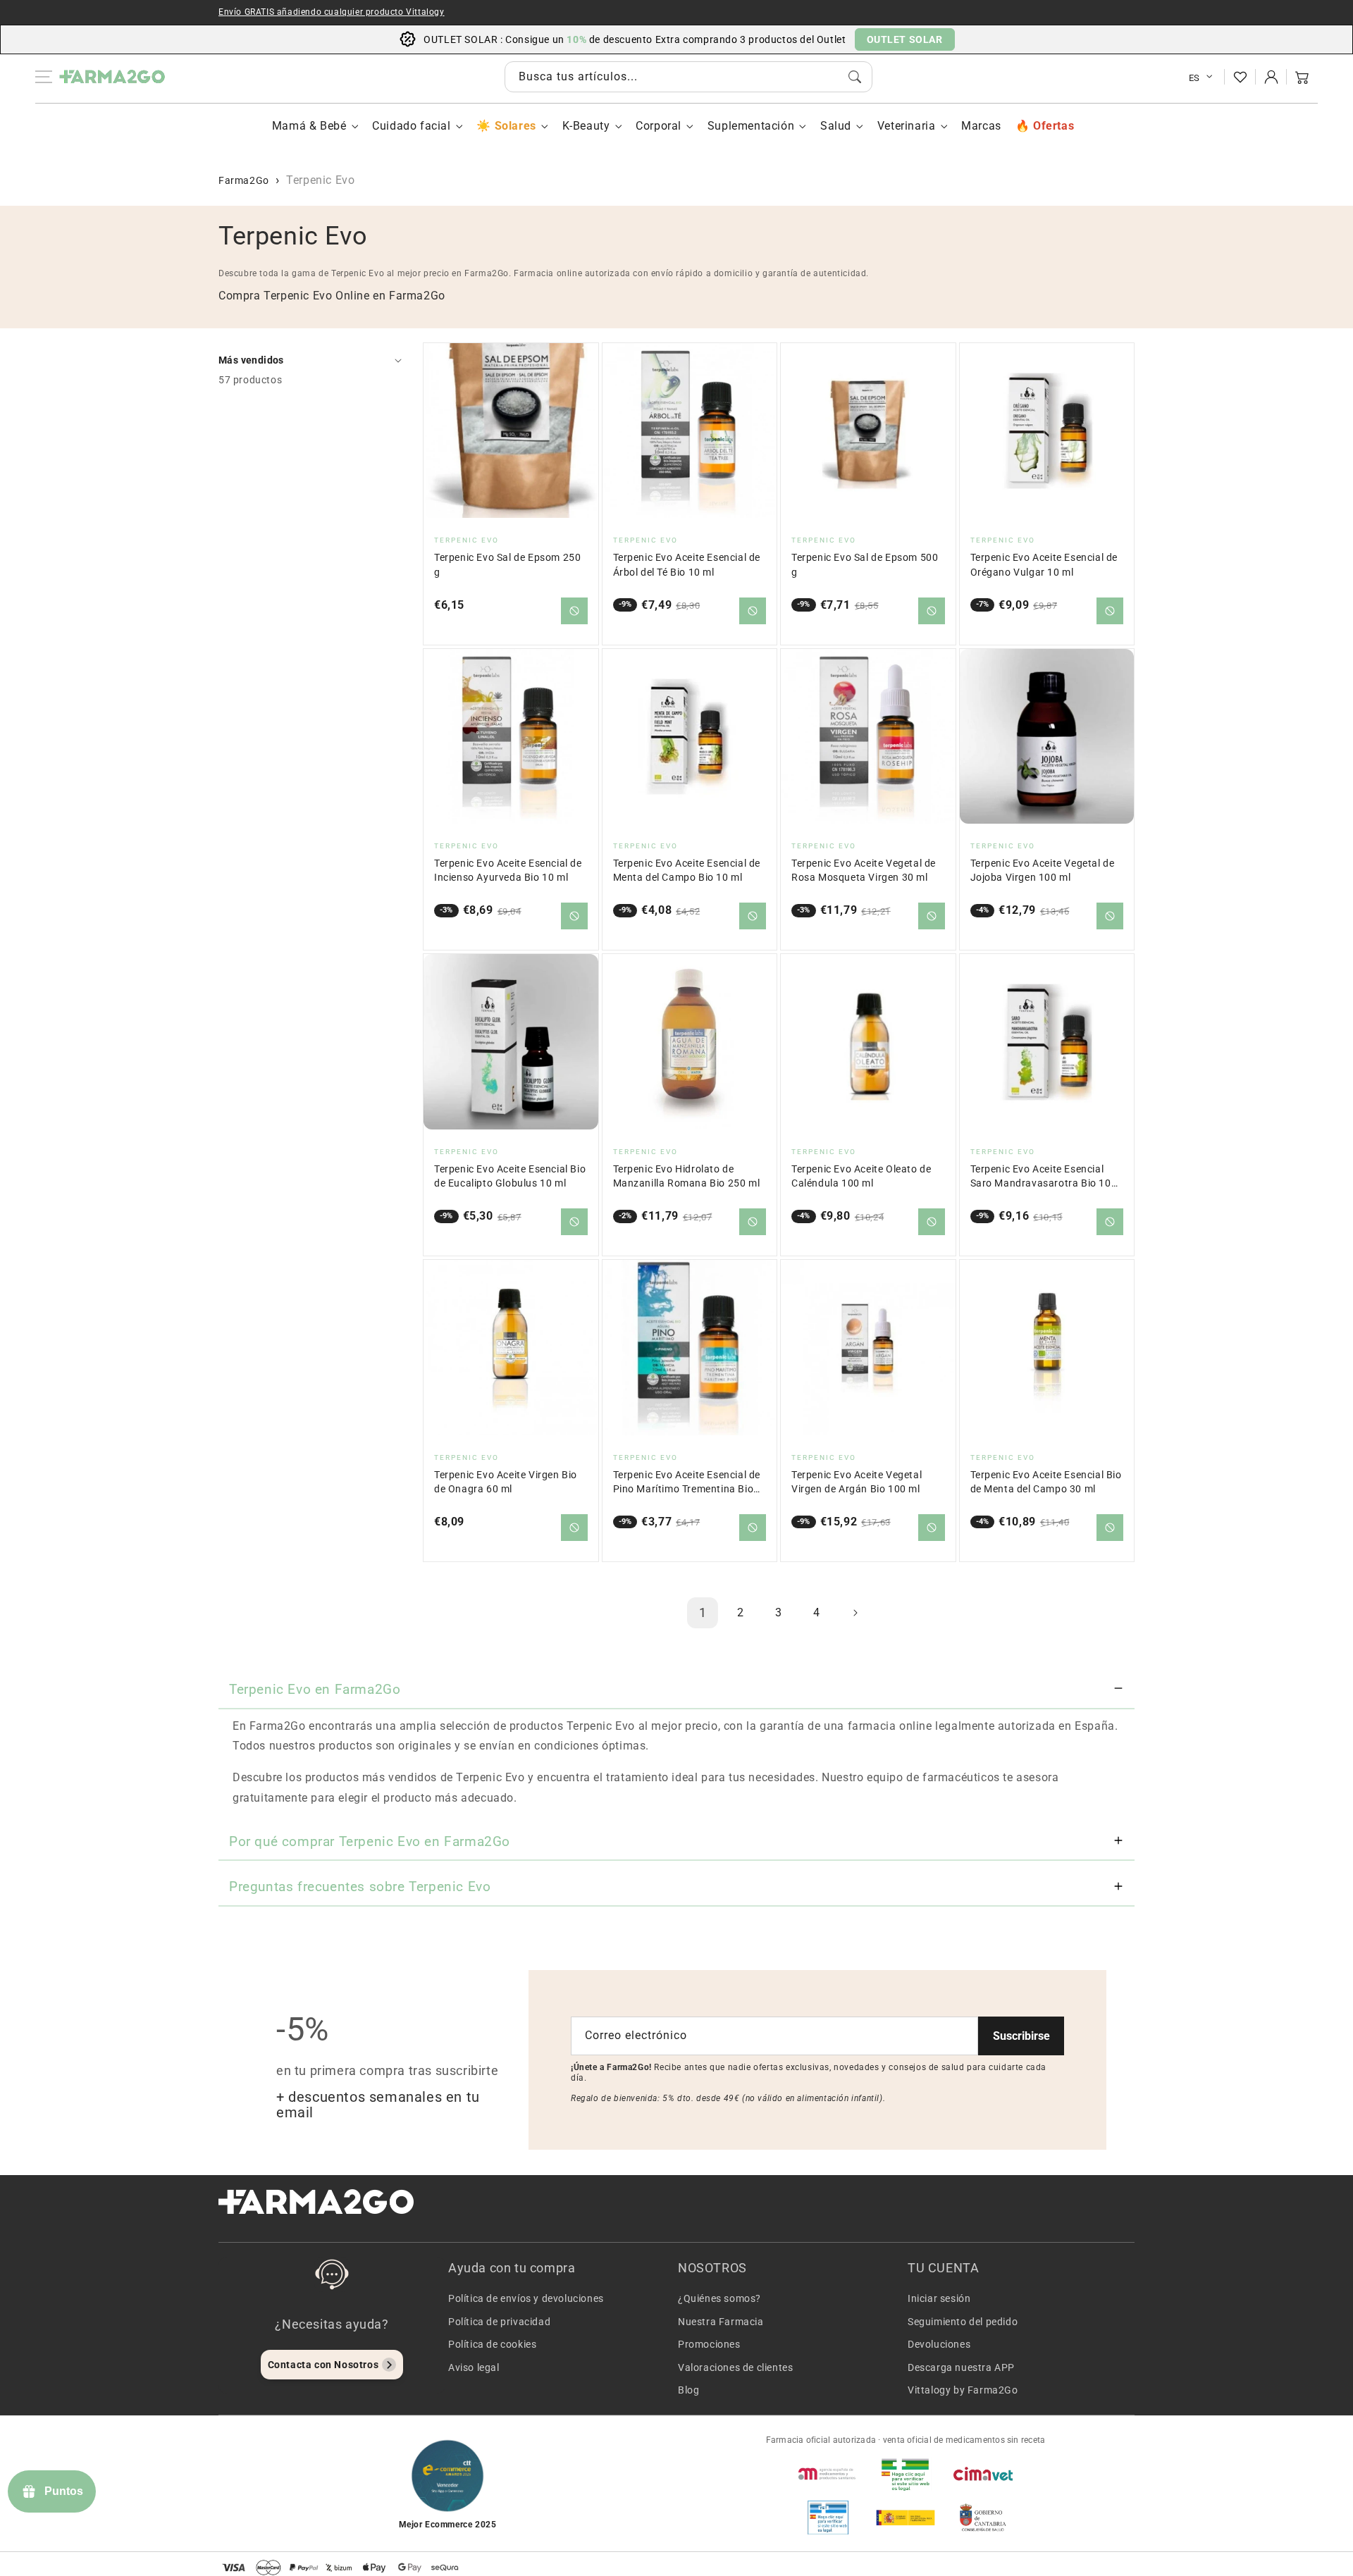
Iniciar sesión (939, 2298)
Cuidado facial (411, 126)
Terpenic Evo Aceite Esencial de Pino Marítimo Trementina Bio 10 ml (687, 1483)
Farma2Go (244, 180)
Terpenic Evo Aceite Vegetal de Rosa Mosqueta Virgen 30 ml (864, 871)
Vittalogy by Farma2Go (963, 2390)
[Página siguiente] (855, 1613)
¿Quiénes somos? (719, 2298)
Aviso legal (474, 2367)
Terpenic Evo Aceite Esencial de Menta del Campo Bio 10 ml (687, 871)
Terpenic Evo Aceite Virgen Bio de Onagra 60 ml (506, 1482)
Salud (836, 126)
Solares (515, 126)
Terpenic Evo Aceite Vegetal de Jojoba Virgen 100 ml (1043, 871)
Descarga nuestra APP (961, 2367)
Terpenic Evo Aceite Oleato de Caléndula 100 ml (861, 1176)
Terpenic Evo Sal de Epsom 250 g (507, 565)
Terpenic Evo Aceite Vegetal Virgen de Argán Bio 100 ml (857, 1482)
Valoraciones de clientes (735, 2367)
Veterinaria (907, 126)
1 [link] (703, 1612)
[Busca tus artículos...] (855, 77)
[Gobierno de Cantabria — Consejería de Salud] (983, 2518)
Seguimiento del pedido (963, 2322)
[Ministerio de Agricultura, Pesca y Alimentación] (906, 2518)
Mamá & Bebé (309, 126)
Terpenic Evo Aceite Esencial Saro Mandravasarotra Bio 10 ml (1041, 1177)
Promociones (709, 2344)
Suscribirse (1021, 2036)
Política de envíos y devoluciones (526, 2298)
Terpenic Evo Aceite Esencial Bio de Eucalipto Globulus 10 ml (510, 1176)
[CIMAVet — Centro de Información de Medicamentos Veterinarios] (983, 2474)
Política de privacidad (499, 2322)
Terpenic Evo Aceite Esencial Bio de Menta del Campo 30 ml (1046, 1482)
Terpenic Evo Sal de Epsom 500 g (865, 565)
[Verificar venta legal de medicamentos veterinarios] (828, 2518)
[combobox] (688, 77)
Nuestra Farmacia (721, 2322)
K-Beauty (586, 126)
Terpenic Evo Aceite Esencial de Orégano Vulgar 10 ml (1044, 565)
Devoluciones (939, 2344)
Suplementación (751, 126)
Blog (688, 2390)
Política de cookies (492, 2344)
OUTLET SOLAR (905, 39)
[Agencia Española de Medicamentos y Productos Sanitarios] (828, 2474)
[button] (1302, 77)
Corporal (659, 126)
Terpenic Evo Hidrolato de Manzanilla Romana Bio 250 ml (687, 1176)
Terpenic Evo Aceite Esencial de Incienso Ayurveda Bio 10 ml (508, 871)
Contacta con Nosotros (323, 2365)
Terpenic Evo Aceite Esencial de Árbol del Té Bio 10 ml (687, 565)
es (1194, 78)
